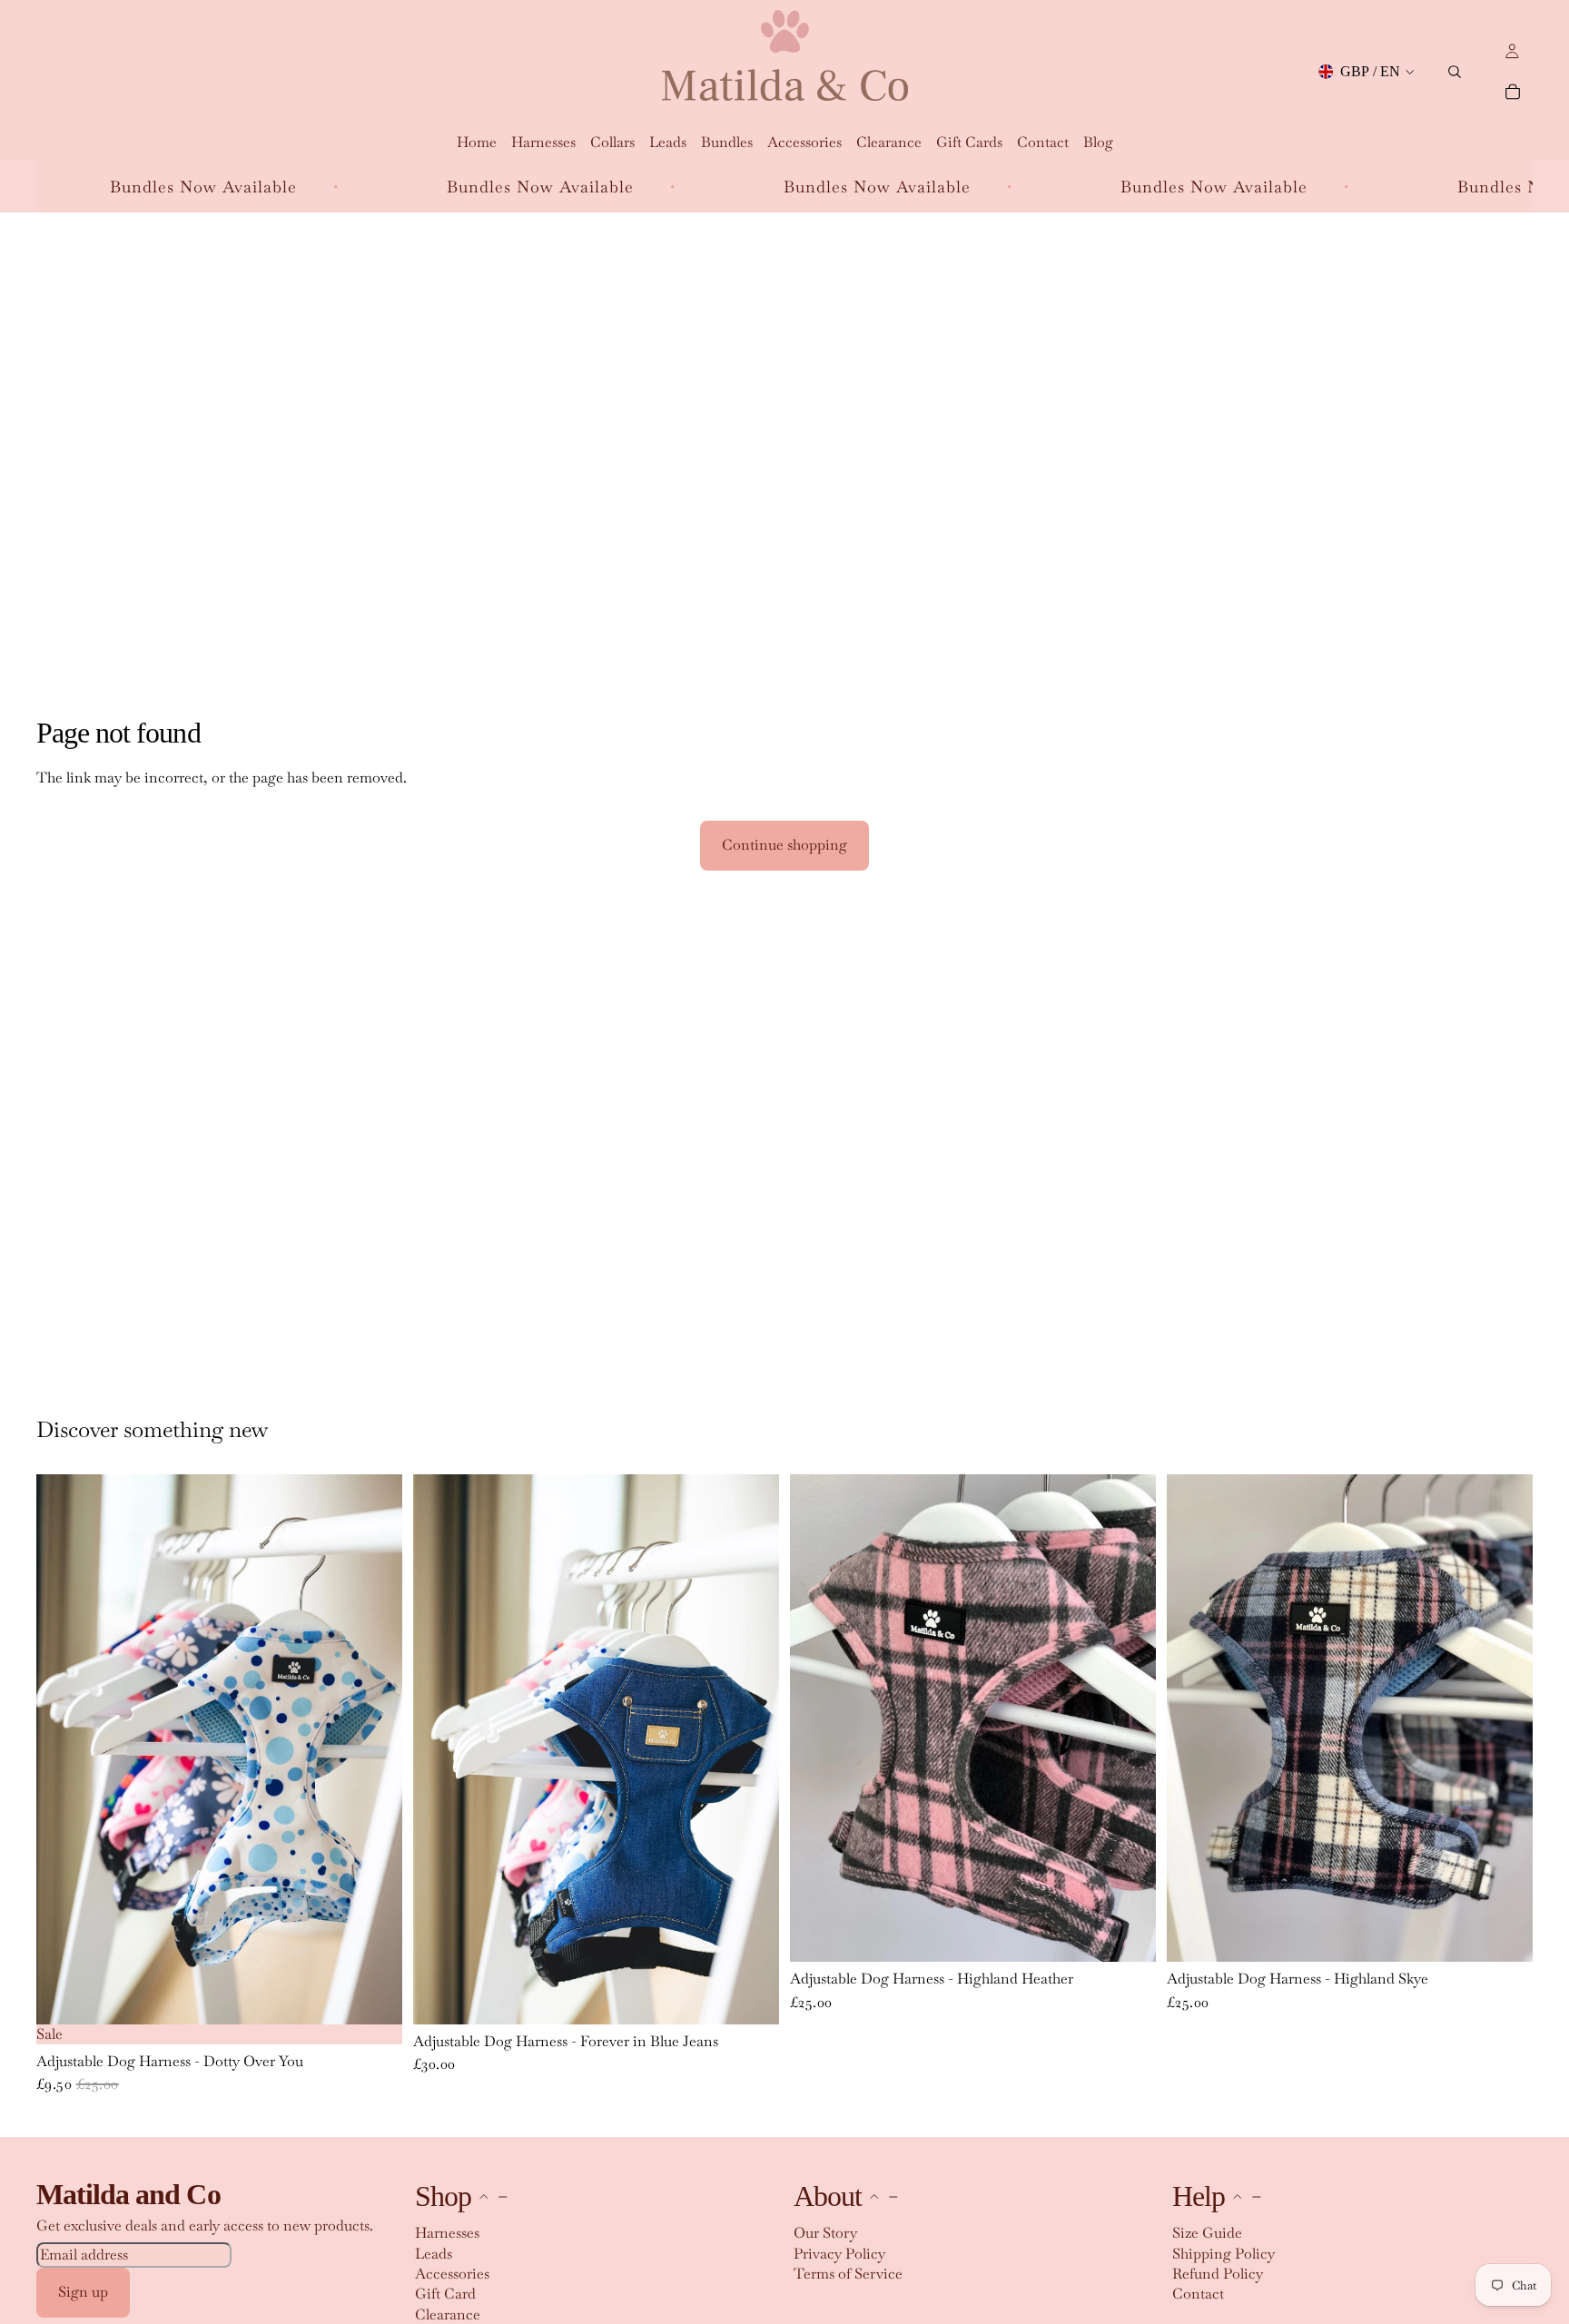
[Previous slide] (56, 1749)
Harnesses (447, 2233)
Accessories (452, 2274)
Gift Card (445, 2294)
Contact (1198, 2294)
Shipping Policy (1224, 2253)
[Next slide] (382, 1749)
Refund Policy (1218, 2274)
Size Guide (1207, 2233)
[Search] (1455, 72)
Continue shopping (784, 845)
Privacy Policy (839, 2253)
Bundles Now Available (383, 187)
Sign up (83, 2292)
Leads (434, 2253)
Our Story (825, 2233)
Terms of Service (848, 2274)
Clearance (448, 2314)
